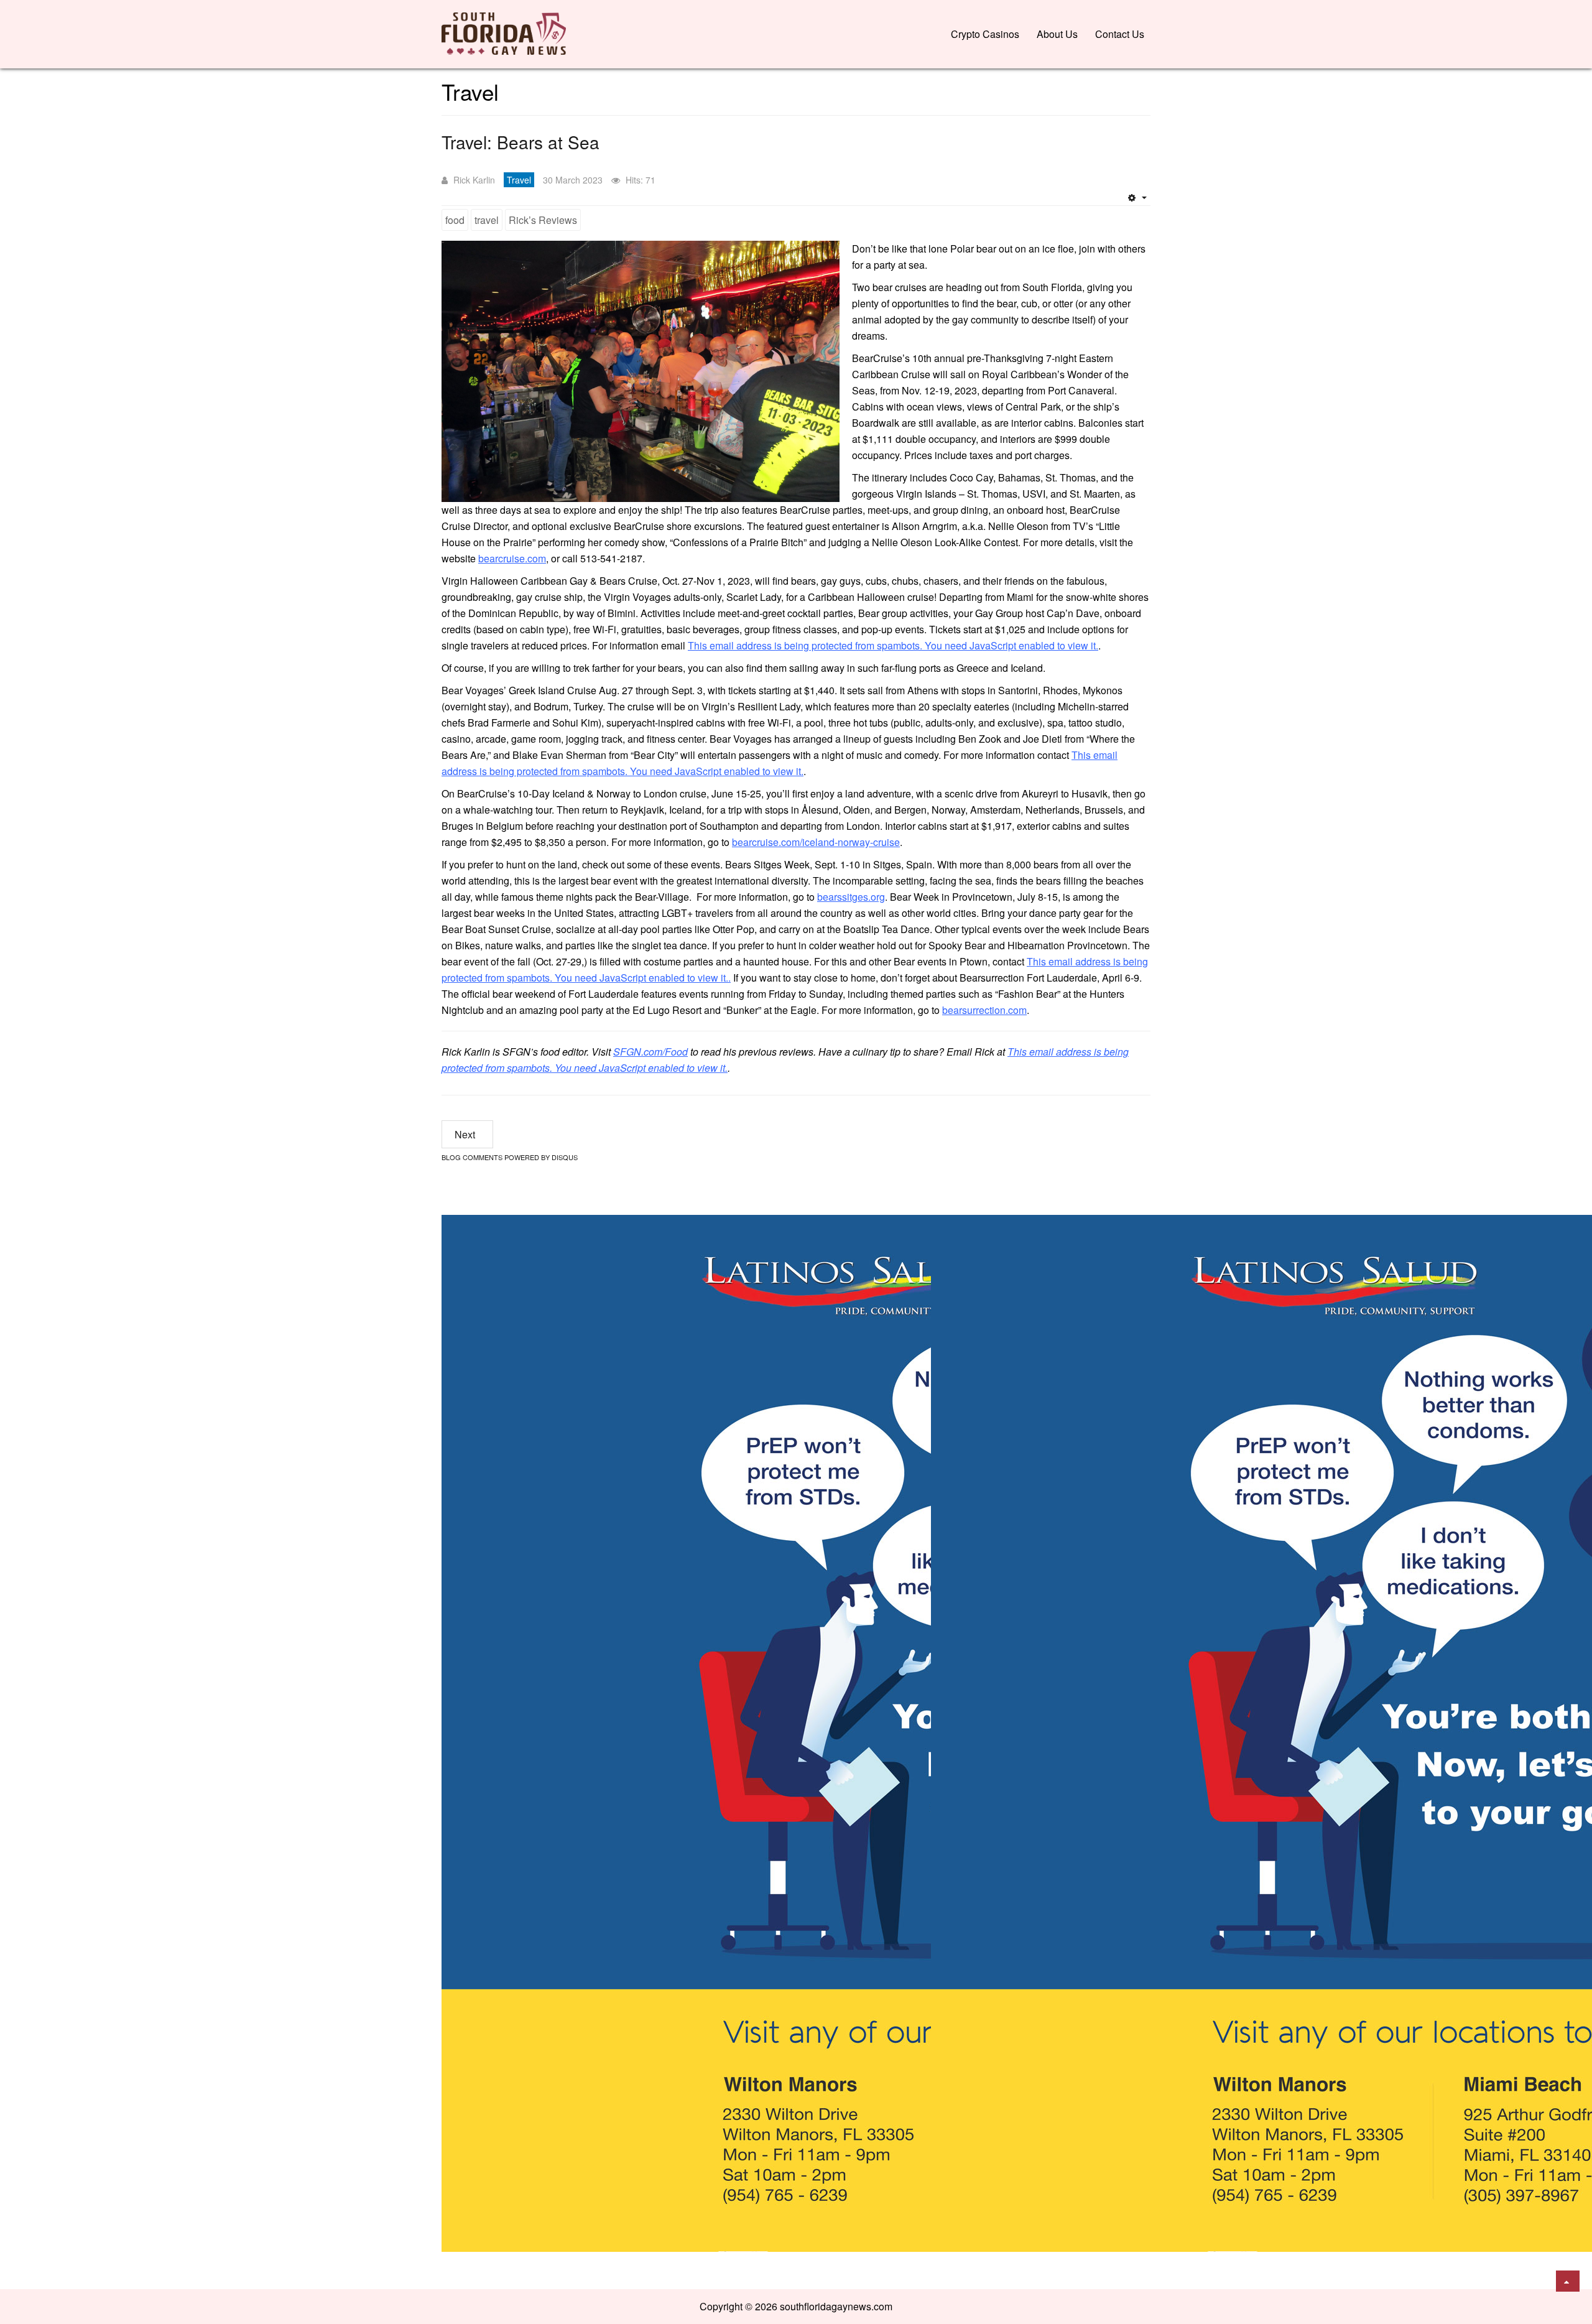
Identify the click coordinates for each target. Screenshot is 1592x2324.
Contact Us (1120, 34)
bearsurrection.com (984, 1010)
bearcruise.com (512, 558)
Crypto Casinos (985, 34)
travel (487, 220)
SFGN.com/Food (650, 1052)
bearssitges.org (851, 897)
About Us (1057, 34)
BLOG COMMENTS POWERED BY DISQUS (510, 1157)
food (455, 220)
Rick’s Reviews (543, 220)
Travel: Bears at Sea (521, 142)
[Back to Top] (1568, 2281)
